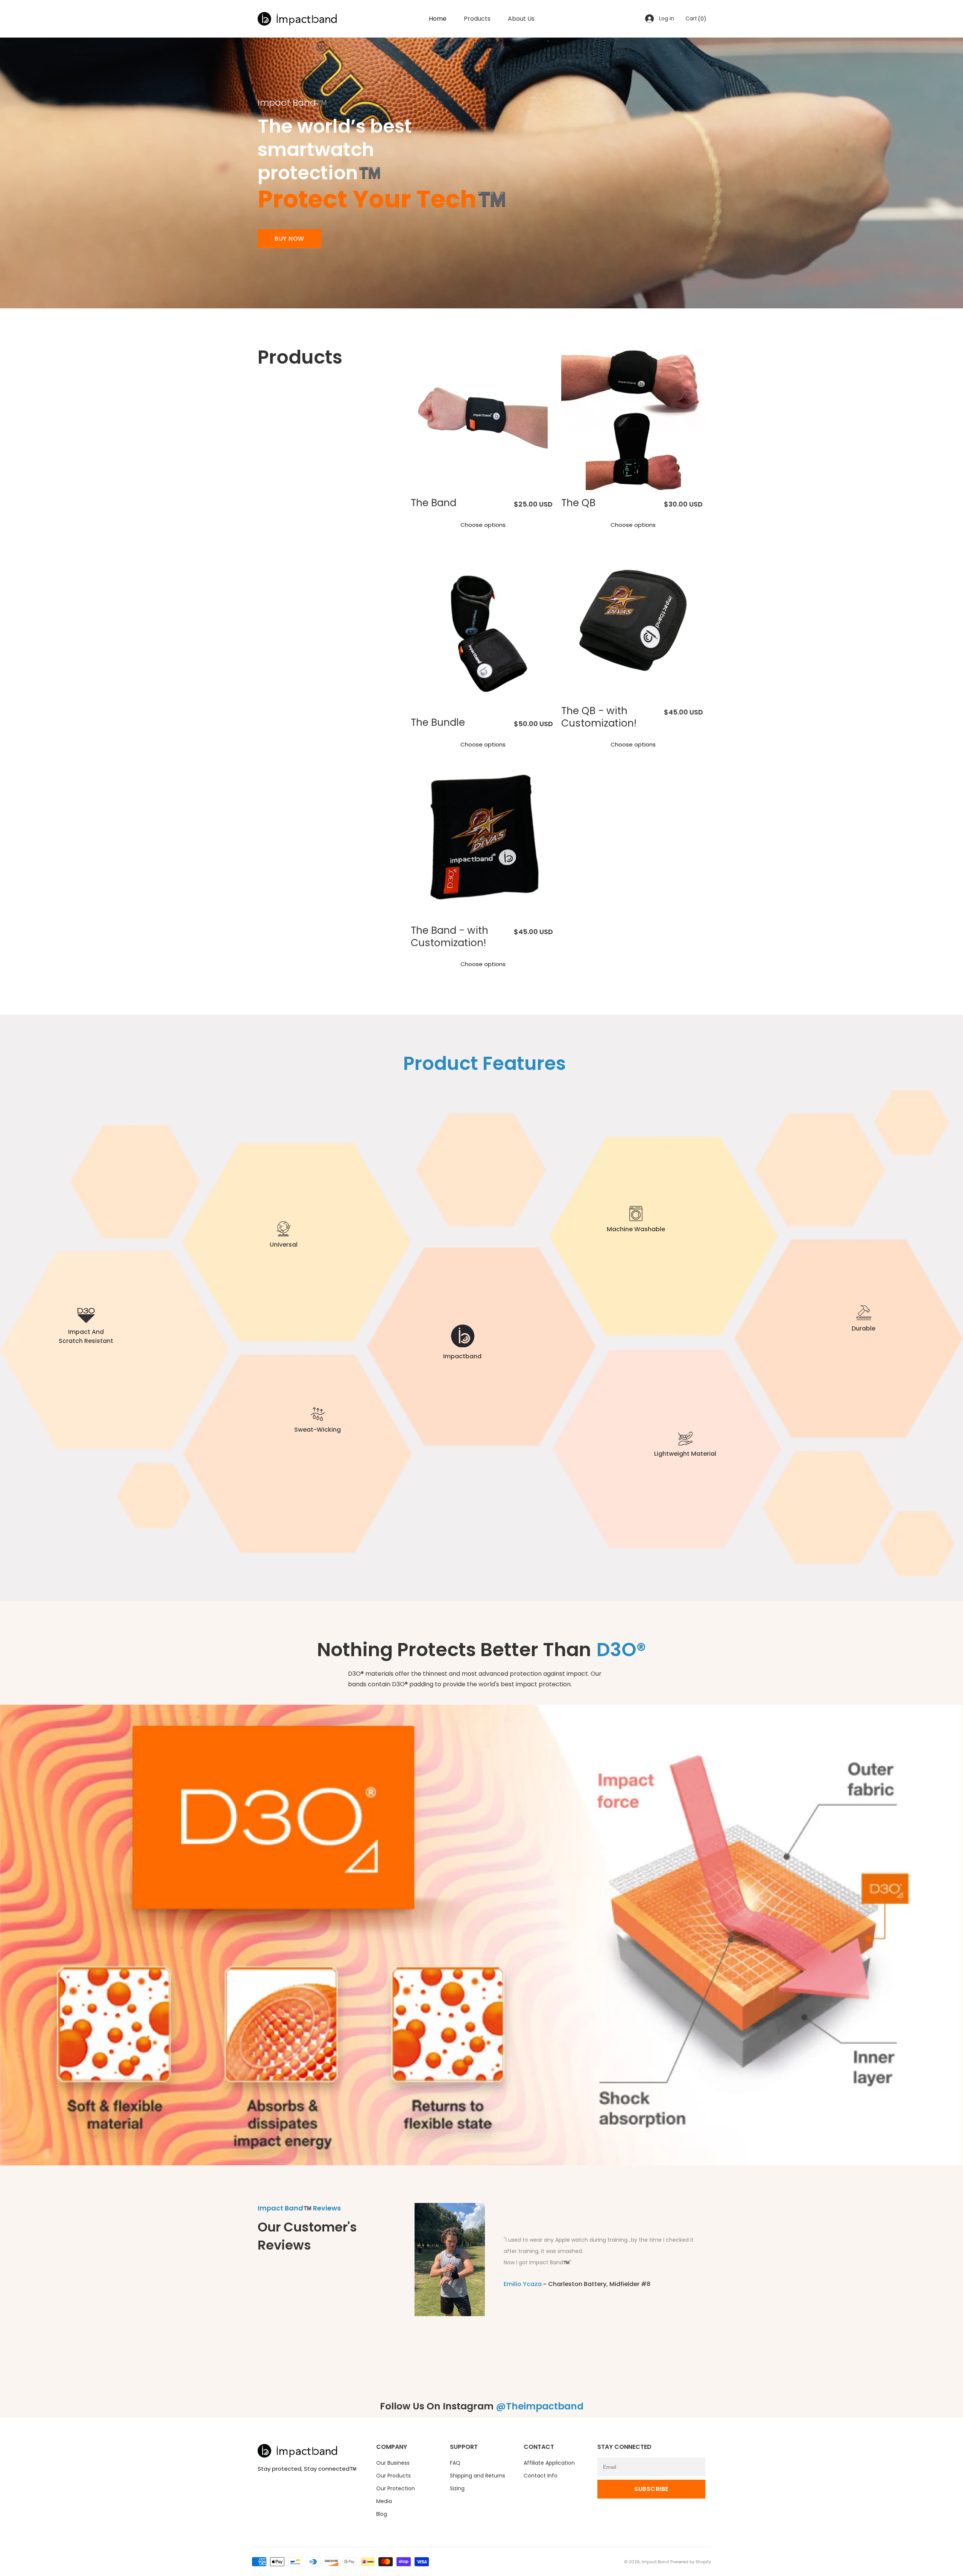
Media (384, 2501)
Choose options (483, 525)
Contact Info (541, 2476)
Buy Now (289, 239)
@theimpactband (540, 2406)
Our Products (393, 2476)
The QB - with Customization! (599, 717)
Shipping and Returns (478, 2476)
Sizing (457, 2488)
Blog (382, 2514)
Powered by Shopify (691, 2562)
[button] (695, 19)
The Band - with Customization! (450, 937)
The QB (578, 503)
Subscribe (651, 2489)
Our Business (393, 2463)
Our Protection (396, 2488)
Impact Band (655, 2562)
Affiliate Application (549, 2463)
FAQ (455, 2463)
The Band (434, 503)
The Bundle (438, 722)
